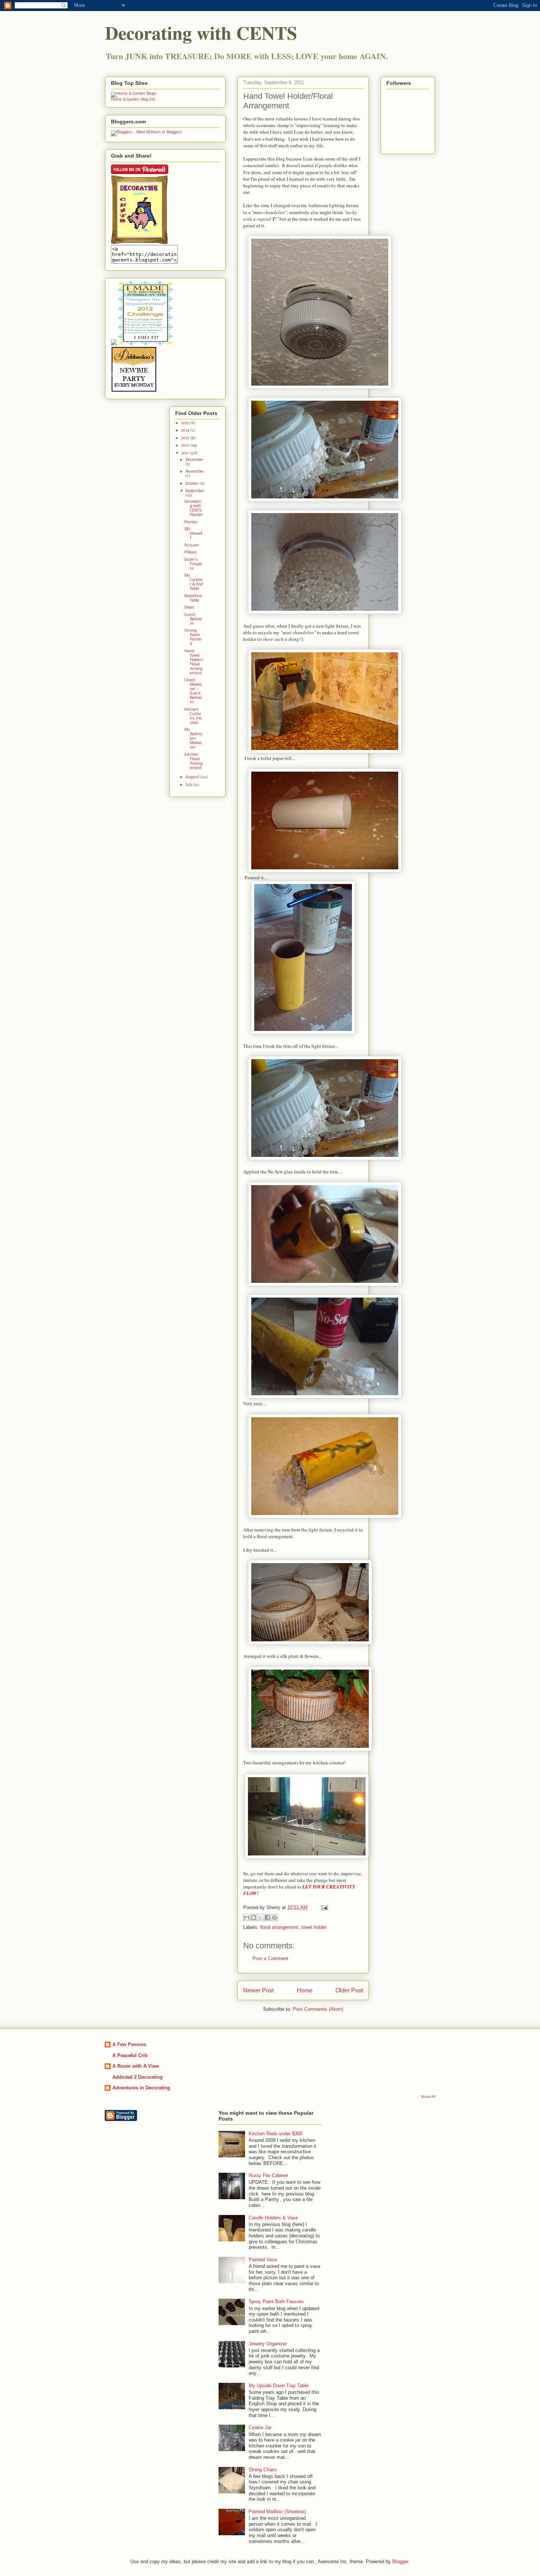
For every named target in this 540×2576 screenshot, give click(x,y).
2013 (186, 438)
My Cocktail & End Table (194, 582)
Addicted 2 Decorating (138, 2077)
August (193, 777)
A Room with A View (136, 2066)
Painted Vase (263, 2260)
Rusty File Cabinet (268, 2175)
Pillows (191, 553)
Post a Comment (270, 1958)
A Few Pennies (129, 2044)
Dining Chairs (263, 2470)
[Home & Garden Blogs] (134, 94)
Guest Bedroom (193, 619)
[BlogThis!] (253, 1917)
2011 (185, 453)
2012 (186, 446)
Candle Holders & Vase (273, 2218)
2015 (186, 423)
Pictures (192, 546)
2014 (186, 431)
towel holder (314, 1927)
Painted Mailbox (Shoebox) (277, 2512)
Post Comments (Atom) (318, 2009)
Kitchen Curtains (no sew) (193, 716)
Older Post (349, 1990)
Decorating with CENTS (201, 33)
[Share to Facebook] (267, 1917)
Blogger (400, 2561)
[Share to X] (260, 1917)
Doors (189, 608)
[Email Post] (323, 1907)
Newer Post (258, 1990)
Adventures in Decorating (141, 2088)
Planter (191, 522)
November (195, 472)
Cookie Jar (260, 2427)
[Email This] (246, 1917)
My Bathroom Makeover (193, 739)
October (192, 484)
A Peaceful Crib (130, 2055)
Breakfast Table (193, 598)
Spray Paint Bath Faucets (276, 2301)
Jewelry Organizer (268, 2344)
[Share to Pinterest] (274, 1917)
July (190, 785)
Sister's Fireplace (193, 564)
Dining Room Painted (193, 637)
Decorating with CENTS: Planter (194, 508)
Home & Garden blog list (133, 100)
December (194, 460)
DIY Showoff (193, 534)
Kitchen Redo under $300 (276, 2134)
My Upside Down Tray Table (279, 2386)
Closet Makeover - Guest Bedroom (193, 691)
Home (305, 1990)
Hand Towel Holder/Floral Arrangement (194, 662)
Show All (428, 2097)
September (195, 491)
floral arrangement (279, 1927)
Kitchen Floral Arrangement (193, 762)
